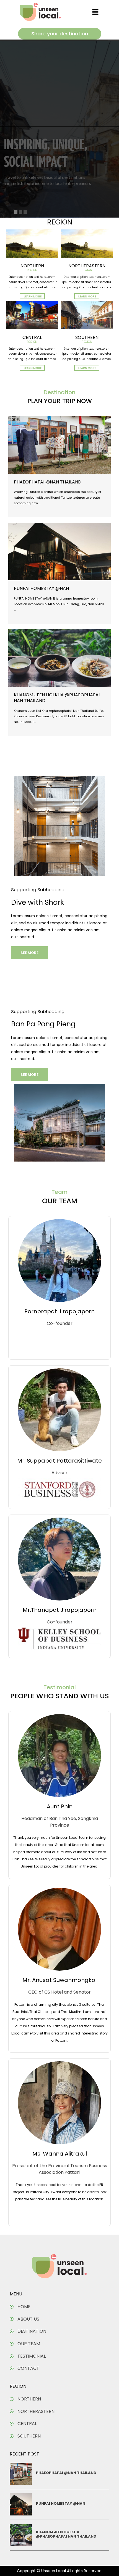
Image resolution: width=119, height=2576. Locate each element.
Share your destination (60, 34)
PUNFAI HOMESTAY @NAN (41, 588)
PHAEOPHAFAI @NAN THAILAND (48, 482)
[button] (95, 12)
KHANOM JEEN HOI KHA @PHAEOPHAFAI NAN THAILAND (57, 698)
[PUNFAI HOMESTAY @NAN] (59, 551)
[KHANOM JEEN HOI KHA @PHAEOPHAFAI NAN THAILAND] (59, 658)
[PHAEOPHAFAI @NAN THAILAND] (59, 445)
